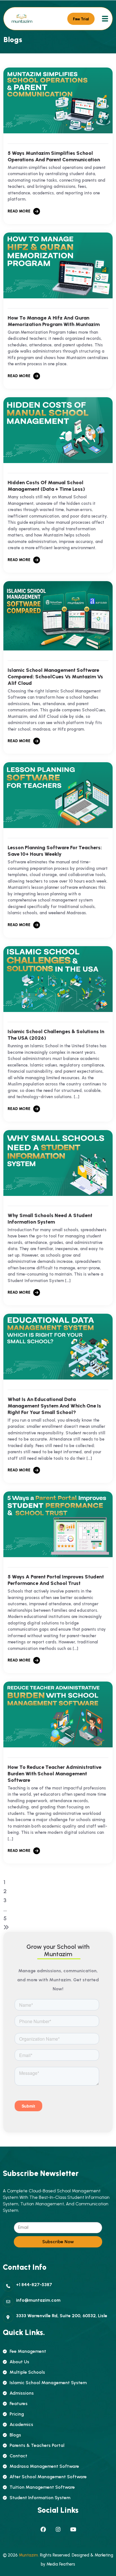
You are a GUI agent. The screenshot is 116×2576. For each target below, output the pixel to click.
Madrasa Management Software (44, 2466)
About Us (19, 2362)
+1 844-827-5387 (34, 2285)
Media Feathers (61, 2564)
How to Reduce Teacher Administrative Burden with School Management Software (54, 1774)
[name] (22, 19)
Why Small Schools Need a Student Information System (50, 1219)
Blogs (15, 2435)
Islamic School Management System (48, 2383)
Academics (21, 2424)
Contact (18, 2456)
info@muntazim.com (38, 2300)
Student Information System (40, 2498)
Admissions (22, 2393)
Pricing (17, 2414)
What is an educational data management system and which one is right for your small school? (54, 1406)
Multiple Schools (27, 2372)
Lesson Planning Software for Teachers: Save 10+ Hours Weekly (55, 851)
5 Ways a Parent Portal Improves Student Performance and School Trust (56, 1580)
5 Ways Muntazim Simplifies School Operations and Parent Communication (54, 156)
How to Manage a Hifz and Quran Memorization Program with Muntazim (54, 321)
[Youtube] (73, 2530)
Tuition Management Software (42, 2487)
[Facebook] (43, 2530)
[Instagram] (58, 2530)
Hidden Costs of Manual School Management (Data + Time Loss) (46, 486)
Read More (19, 211)
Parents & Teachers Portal (37, 2445)
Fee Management (28, 2351)
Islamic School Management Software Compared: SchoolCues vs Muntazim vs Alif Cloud (55, 677)
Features (19, 2404)
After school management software (48, 2477)
